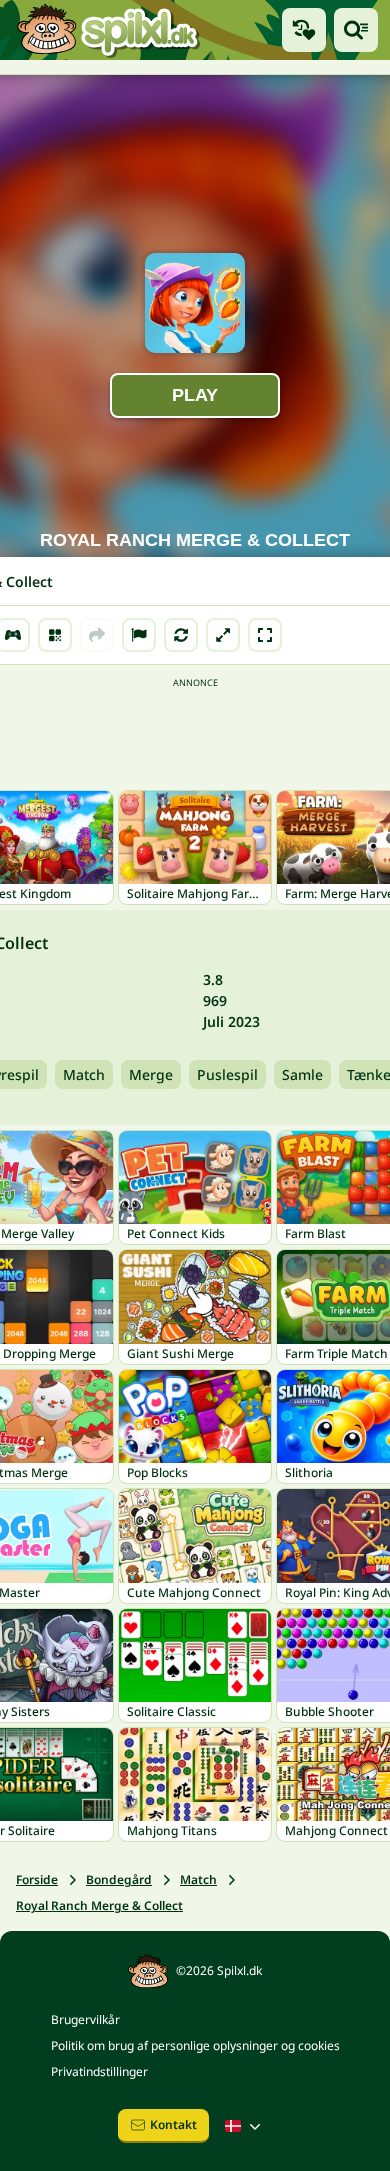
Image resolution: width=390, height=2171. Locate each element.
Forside (37, 1879)
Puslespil (227, 1074)
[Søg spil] (356, 30)
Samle (302, 1074)
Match (84, 1074)
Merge (151, 1074)
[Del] (97, 635)
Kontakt (173, 2124)
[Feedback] (139, 635)
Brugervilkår (85, 2019)
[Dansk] (245, 2126)
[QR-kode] (55, 635)
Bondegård (119, 1879)
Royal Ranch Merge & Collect (99, 1905)
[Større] (223, 635)
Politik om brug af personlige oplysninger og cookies (195, 2045)
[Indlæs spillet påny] (181, 635)
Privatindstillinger (99, 2071)
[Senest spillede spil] (304, 30)
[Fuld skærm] (265, 635)
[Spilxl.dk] (107, 30)
